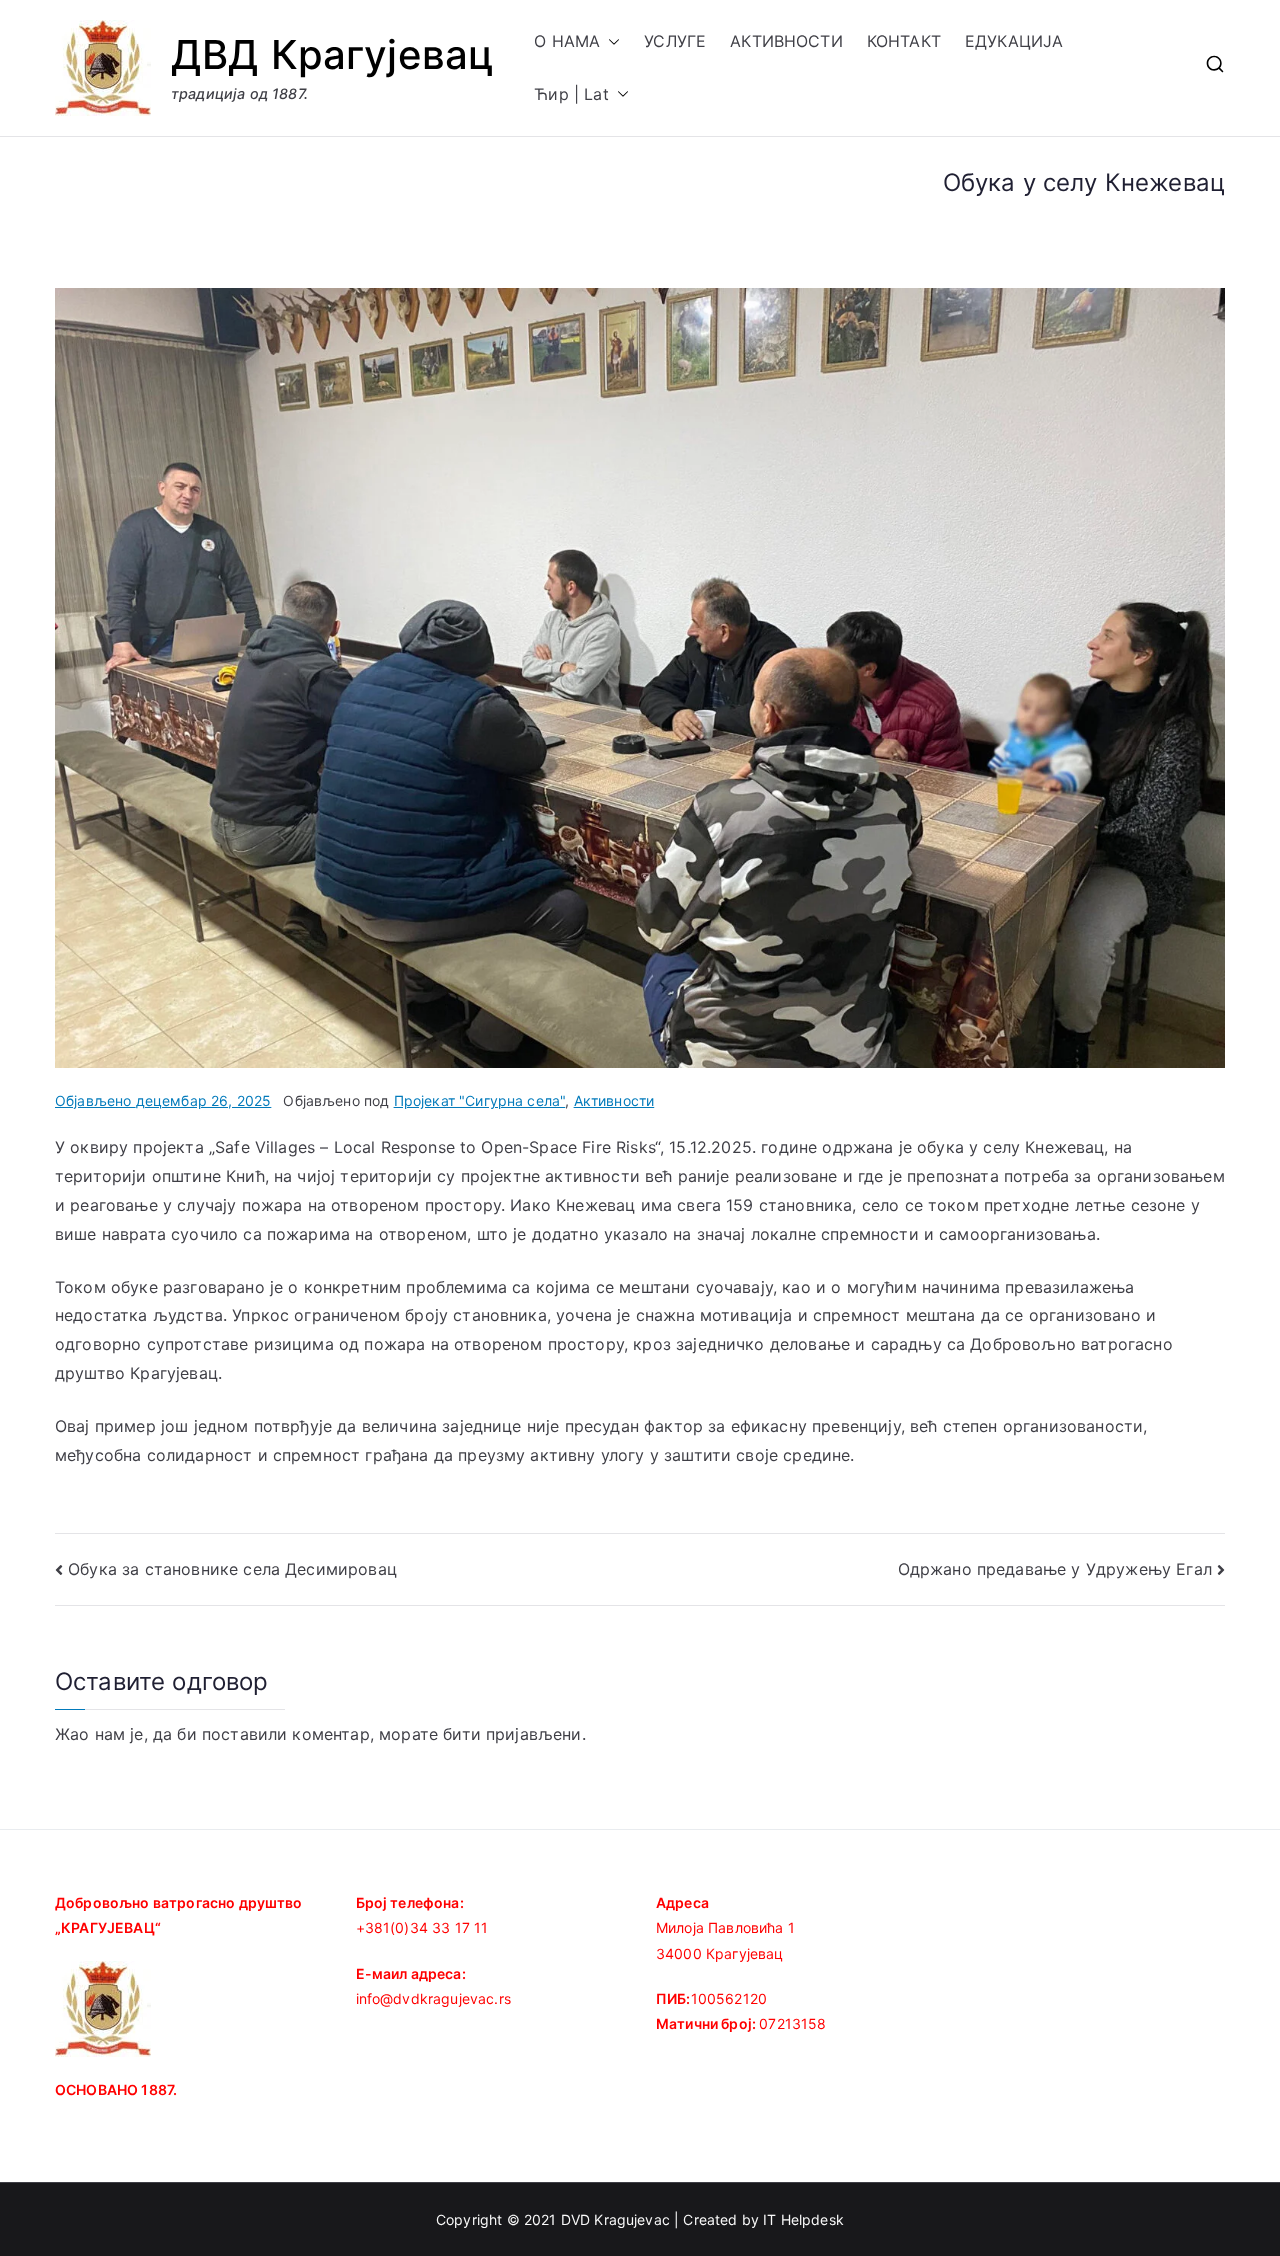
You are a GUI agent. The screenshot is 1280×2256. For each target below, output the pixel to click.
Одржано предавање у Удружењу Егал (1055, 1569)
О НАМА (567, 41)
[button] (610, 41)
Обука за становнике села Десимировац (232, 1569)
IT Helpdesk (803, 2219)
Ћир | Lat (571, 94)
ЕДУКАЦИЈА (1014, 41)
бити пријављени (512, 1734)
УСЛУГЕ (675, 41)
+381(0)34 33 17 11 (422, 1927)
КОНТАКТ (904, 41)
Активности (614, 1100)
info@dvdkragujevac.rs (433, 1998)
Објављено (163, 1100)
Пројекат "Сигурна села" (480, 1100)
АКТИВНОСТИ (786, 41)
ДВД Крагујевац (332, 54)
